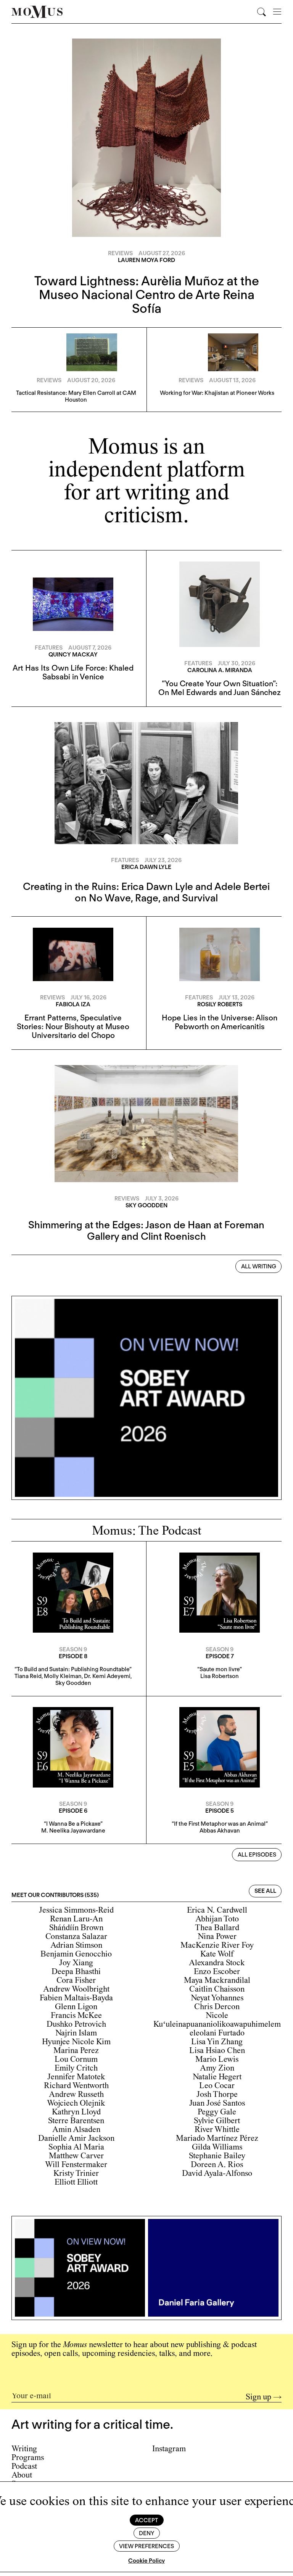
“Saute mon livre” (220, 1669)
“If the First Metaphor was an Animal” (220, 1824)
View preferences (146, 2546)
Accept (146, 2520)
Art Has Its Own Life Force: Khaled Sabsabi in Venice (73, 672)
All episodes (257, 1855)
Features (49, 648)
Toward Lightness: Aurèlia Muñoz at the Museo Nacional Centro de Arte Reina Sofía (147, 294)
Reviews (120, 253)
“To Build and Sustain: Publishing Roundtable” (73, 1669)
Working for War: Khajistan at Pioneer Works (217, 393)
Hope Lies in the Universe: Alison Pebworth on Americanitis (220, 1022)
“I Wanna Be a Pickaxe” (73, 1824)
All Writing (259, 1266)
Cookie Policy (146, 2561)
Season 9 (73, 1649)
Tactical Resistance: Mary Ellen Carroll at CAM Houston (76, 396)
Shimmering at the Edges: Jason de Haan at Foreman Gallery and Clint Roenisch (146, 1230)
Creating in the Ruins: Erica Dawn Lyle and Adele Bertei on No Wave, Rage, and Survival (146, 892)
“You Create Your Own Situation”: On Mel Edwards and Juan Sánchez (220, 688)
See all (265, 1891)
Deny (146, 2533)
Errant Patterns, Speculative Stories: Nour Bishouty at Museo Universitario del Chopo (73, 1027)
